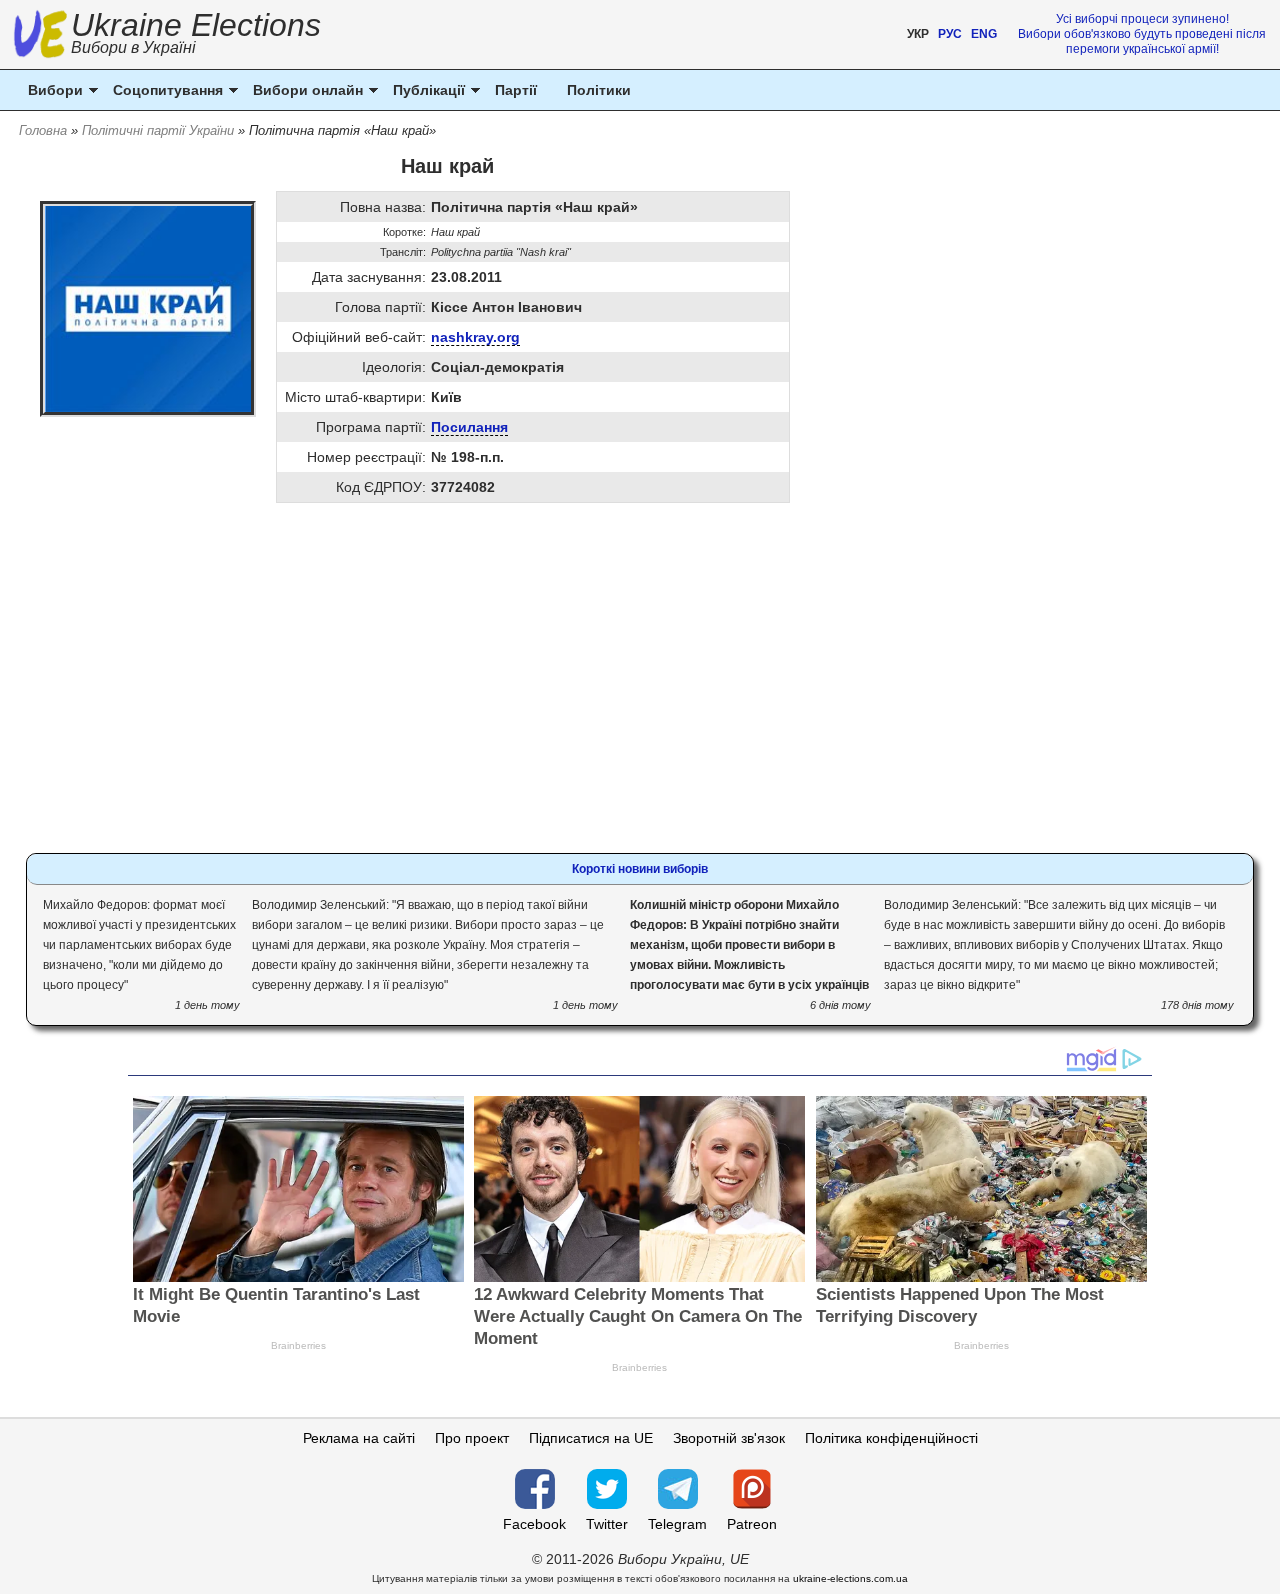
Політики (599, 90)
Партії (516, 90)
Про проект (472, 1438)
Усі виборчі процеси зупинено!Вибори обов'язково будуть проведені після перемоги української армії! (1142, 34)
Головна (43, 130)
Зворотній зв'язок (729, 1438)
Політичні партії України (158, 130)
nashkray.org (475, 337)
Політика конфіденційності (891, 1438)
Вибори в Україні (133, 47)
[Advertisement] (447, 688)
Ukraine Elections (196, 35)
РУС (950, 34)
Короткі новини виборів (640, 869)
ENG (984, 34)
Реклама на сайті (359, 1438)
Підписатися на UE (591, 1438)
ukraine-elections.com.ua (850, 1578)
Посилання (469, 427)
